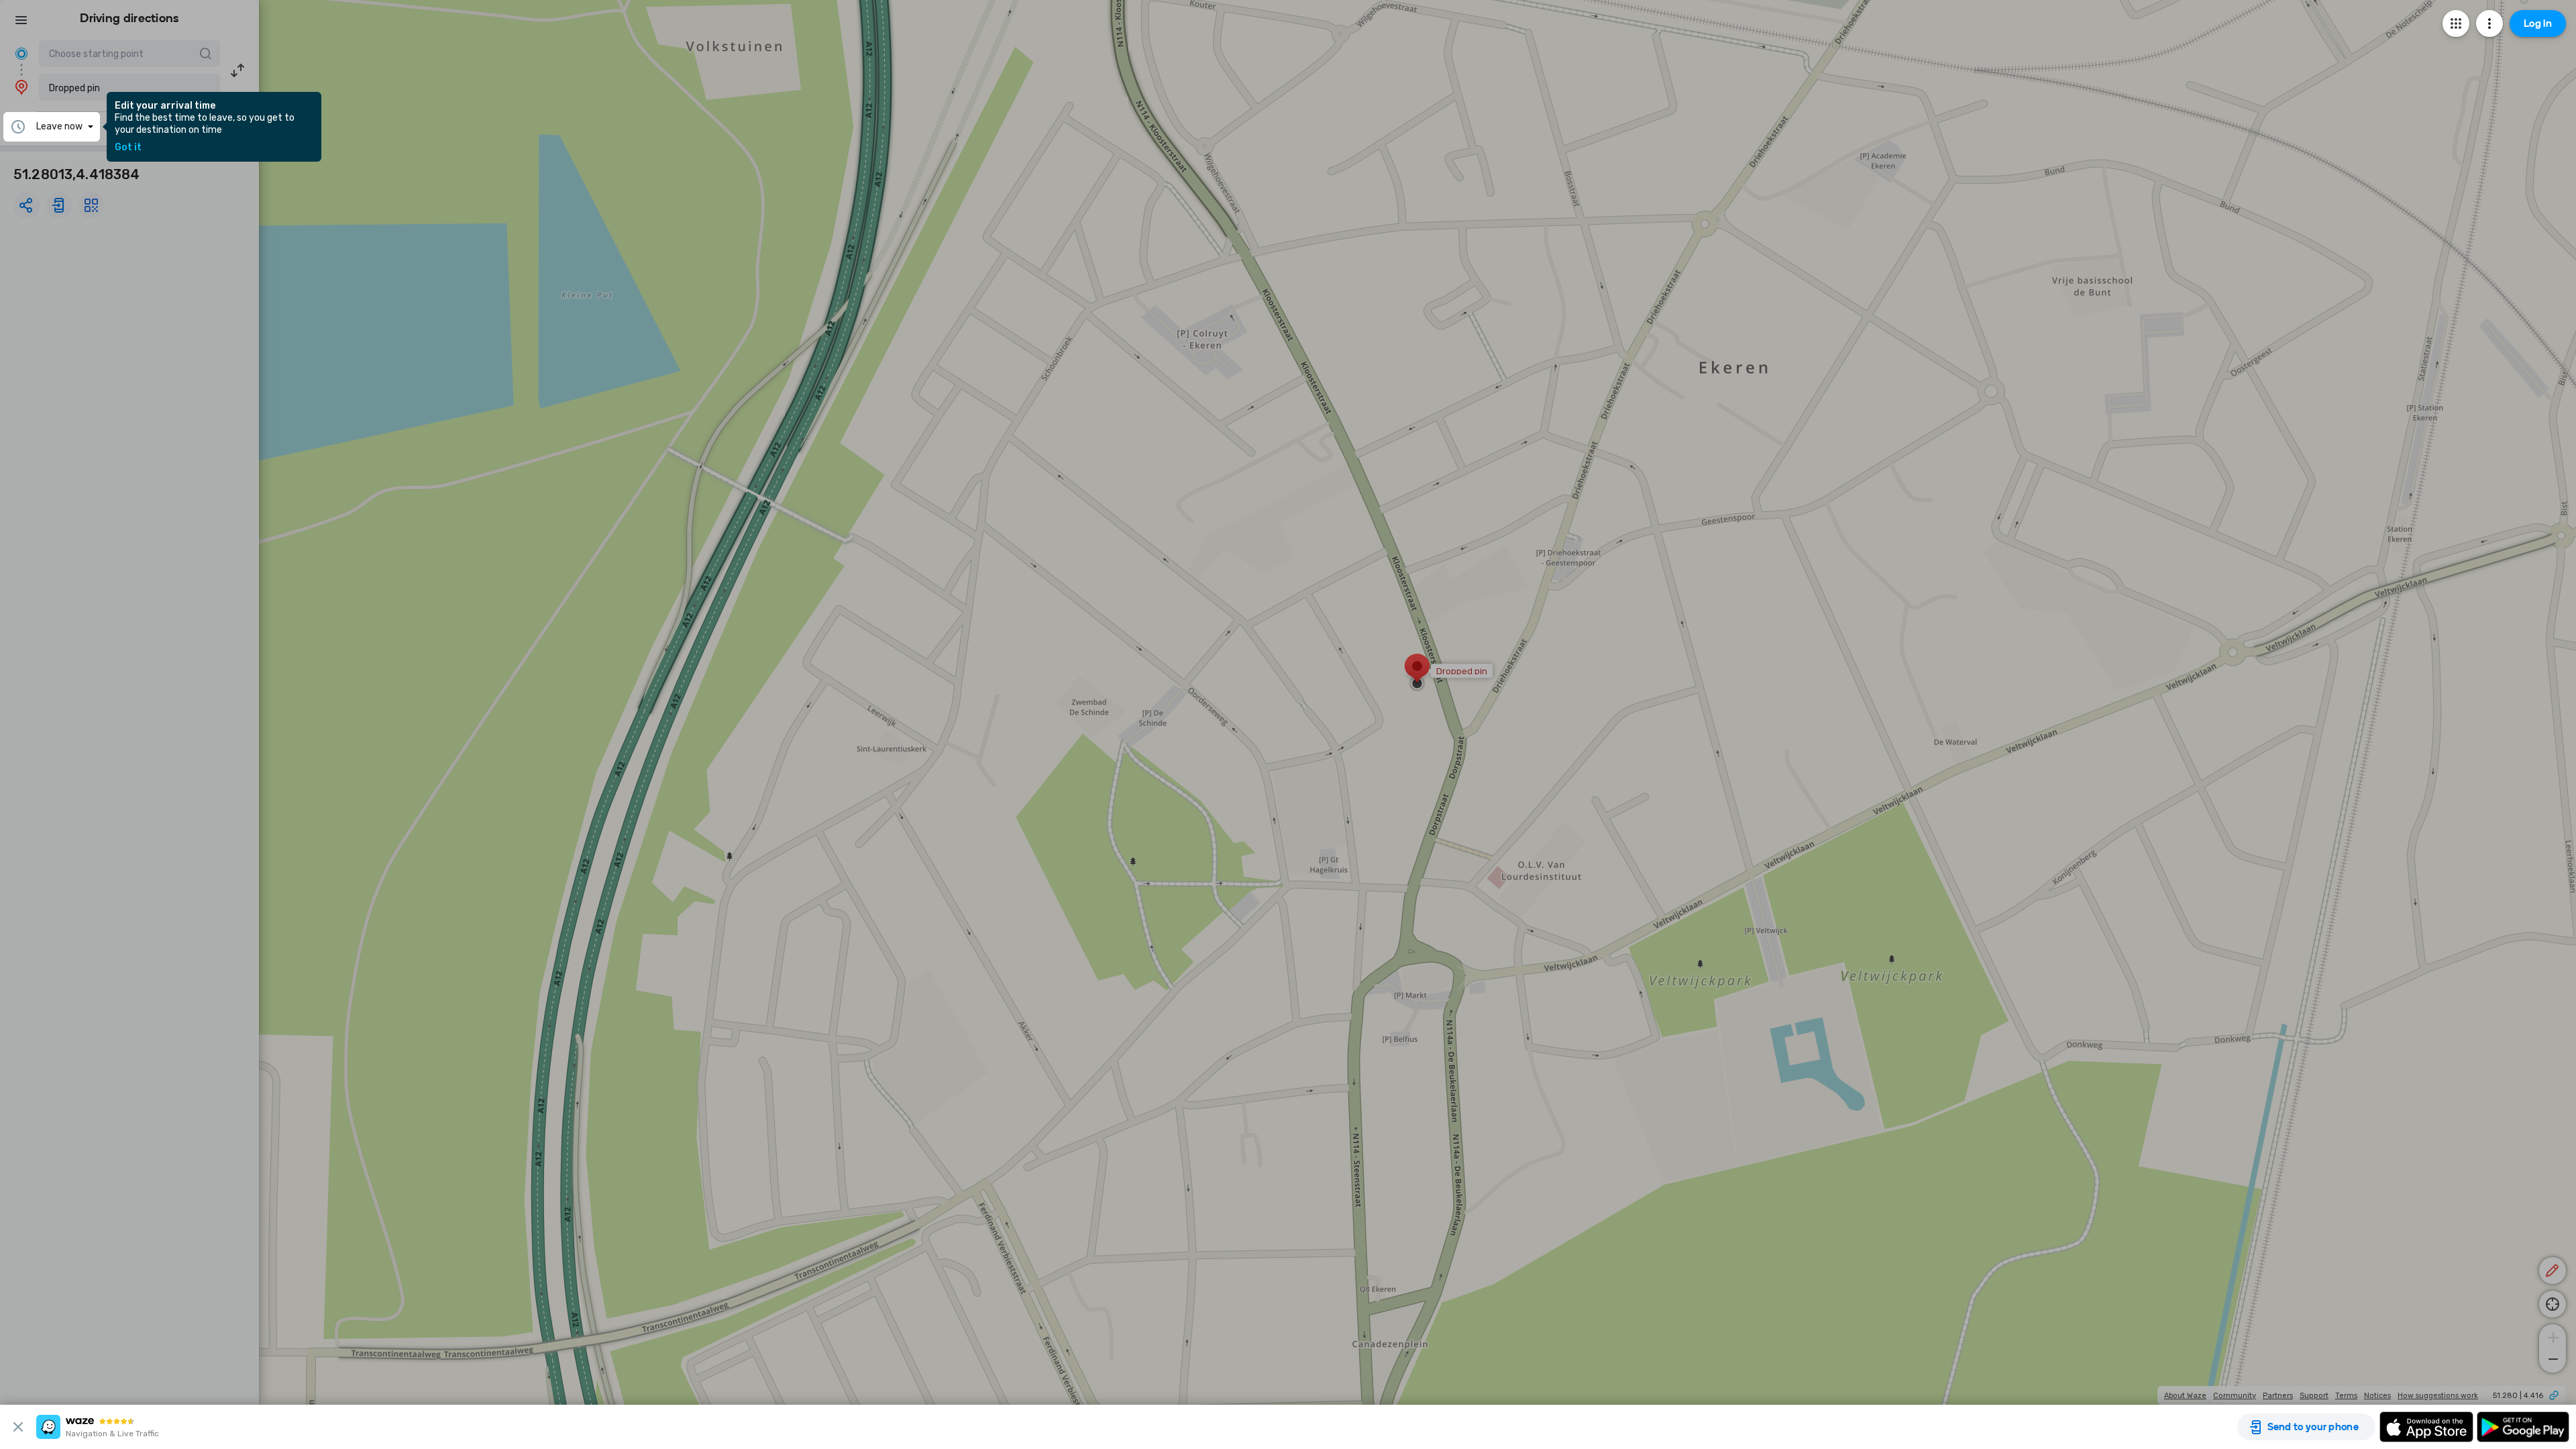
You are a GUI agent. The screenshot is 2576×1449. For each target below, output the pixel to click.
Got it (128, 148)
